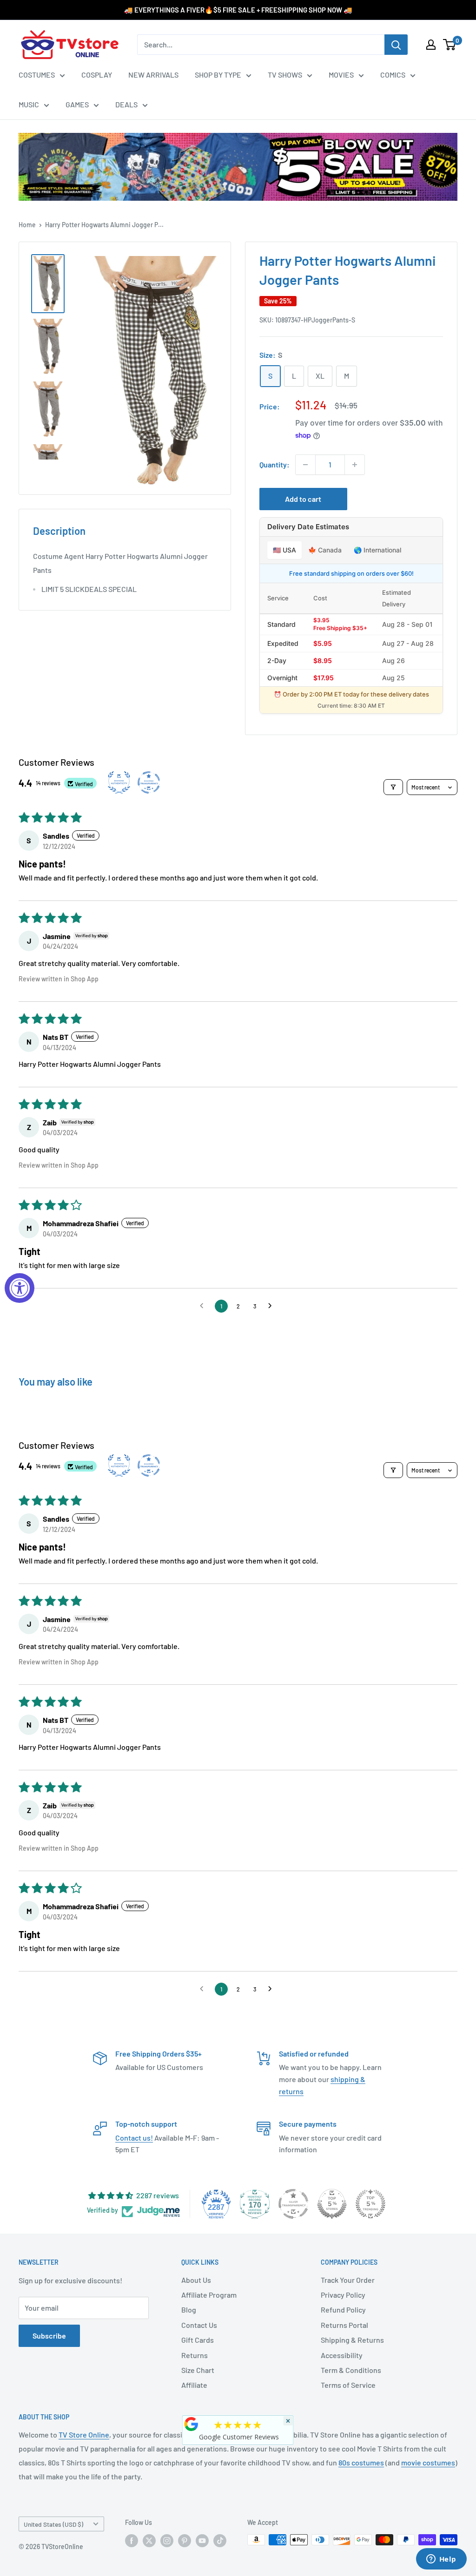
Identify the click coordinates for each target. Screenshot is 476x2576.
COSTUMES (37, 75)
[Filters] (393, 787)
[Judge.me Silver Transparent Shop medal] (293, 2204)
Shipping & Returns (352, 2340)
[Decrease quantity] (305, 465)
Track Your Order (348, 2280)
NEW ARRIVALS (153, 75)
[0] (450, 45)
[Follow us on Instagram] (167, 2541)
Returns (195, 2355)
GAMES (77, 104)
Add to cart (303, 499)
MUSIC (29, 104)
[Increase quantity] (355, 465)
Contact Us (199, 2325)
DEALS (126, 104)
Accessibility (342, 2355)
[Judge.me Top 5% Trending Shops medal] (370, 2204)
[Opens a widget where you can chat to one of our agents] (441, 2560)
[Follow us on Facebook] (132, 2541)
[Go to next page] (272, 1306)
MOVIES (341, 75)
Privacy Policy (343, 2295)
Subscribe (49, 2336)
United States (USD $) (53, 2524)
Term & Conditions (351, 2370)
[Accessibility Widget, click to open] (20, 1288)
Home (27, 225)
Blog (189, 2310)
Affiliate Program (209, 2295)
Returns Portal (344, 2325)
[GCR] (192, 2424)
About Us (196, 2280)
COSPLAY (97, 75)
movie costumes (428, 2462)
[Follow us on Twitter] (149, 2541)
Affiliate (194, 2385)
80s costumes (361, 2462)
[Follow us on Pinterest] (185, 2541)
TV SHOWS (285, 75)
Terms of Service (348, 2385)
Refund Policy (343, 2310)
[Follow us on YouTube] (202, 2541)
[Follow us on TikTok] (220, 2541)
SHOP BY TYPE (218, 75)
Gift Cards (198, 2340)
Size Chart (198, 2370)
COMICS (393, 75)
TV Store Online (84, 2435)
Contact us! (134, 2138)
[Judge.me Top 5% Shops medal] (332, 2204)
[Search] (396, 45)
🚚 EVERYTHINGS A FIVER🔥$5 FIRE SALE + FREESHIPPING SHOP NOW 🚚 (238, 10)
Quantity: (274, 464)
